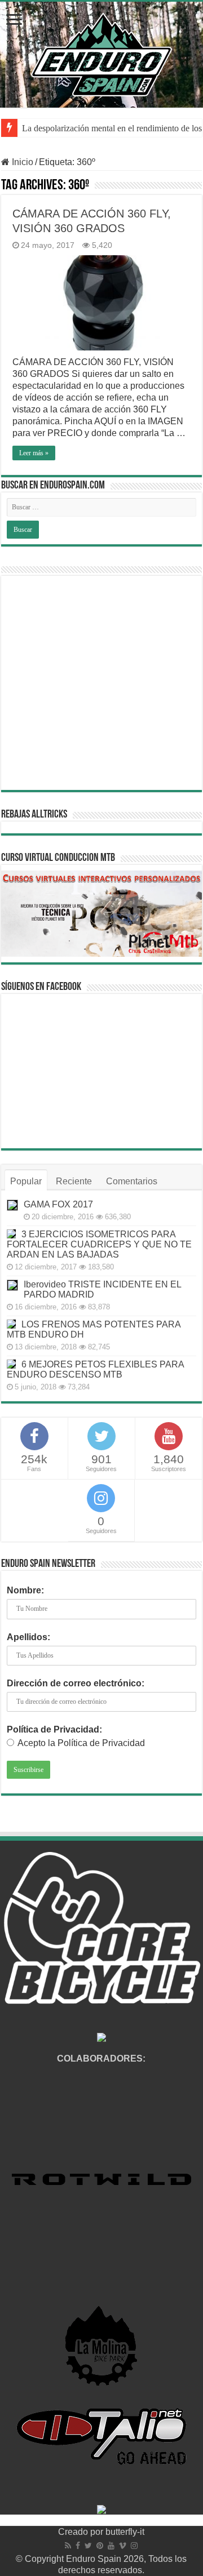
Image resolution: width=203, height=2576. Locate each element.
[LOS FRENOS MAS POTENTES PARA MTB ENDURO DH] (11, 1324)
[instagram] (134, 2546)
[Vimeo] (123, 2546)
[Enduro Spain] (101, 52)
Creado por (82, 2532)
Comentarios (132, 1181)
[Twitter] (88, 2546)
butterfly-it (125, 2532)
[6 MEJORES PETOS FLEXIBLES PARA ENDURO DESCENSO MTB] (11, 1364)
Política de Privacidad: (54, 1729)
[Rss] (68, 2546)
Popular (26, 1181)
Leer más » (34, 453)
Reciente (74, 1181)
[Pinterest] (100, 2546)
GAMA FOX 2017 (58, 1204)
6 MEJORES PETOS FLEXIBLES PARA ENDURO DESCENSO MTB (95, 1369)
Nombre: (25, 1590)
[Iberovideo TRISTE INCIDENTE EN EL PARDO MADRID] (12, 1285)
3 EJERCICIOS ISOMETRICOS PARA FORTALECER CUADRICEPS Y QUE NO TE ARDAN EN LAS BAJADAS (99, 1244)
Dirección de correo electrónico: (76, 1683)
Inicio (21, 162)
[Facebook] (78, 2546)
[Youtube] (111, 2546)
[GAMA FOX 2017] (12, 1205)
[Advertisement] (101, 683)
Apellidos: (28, 1637)
